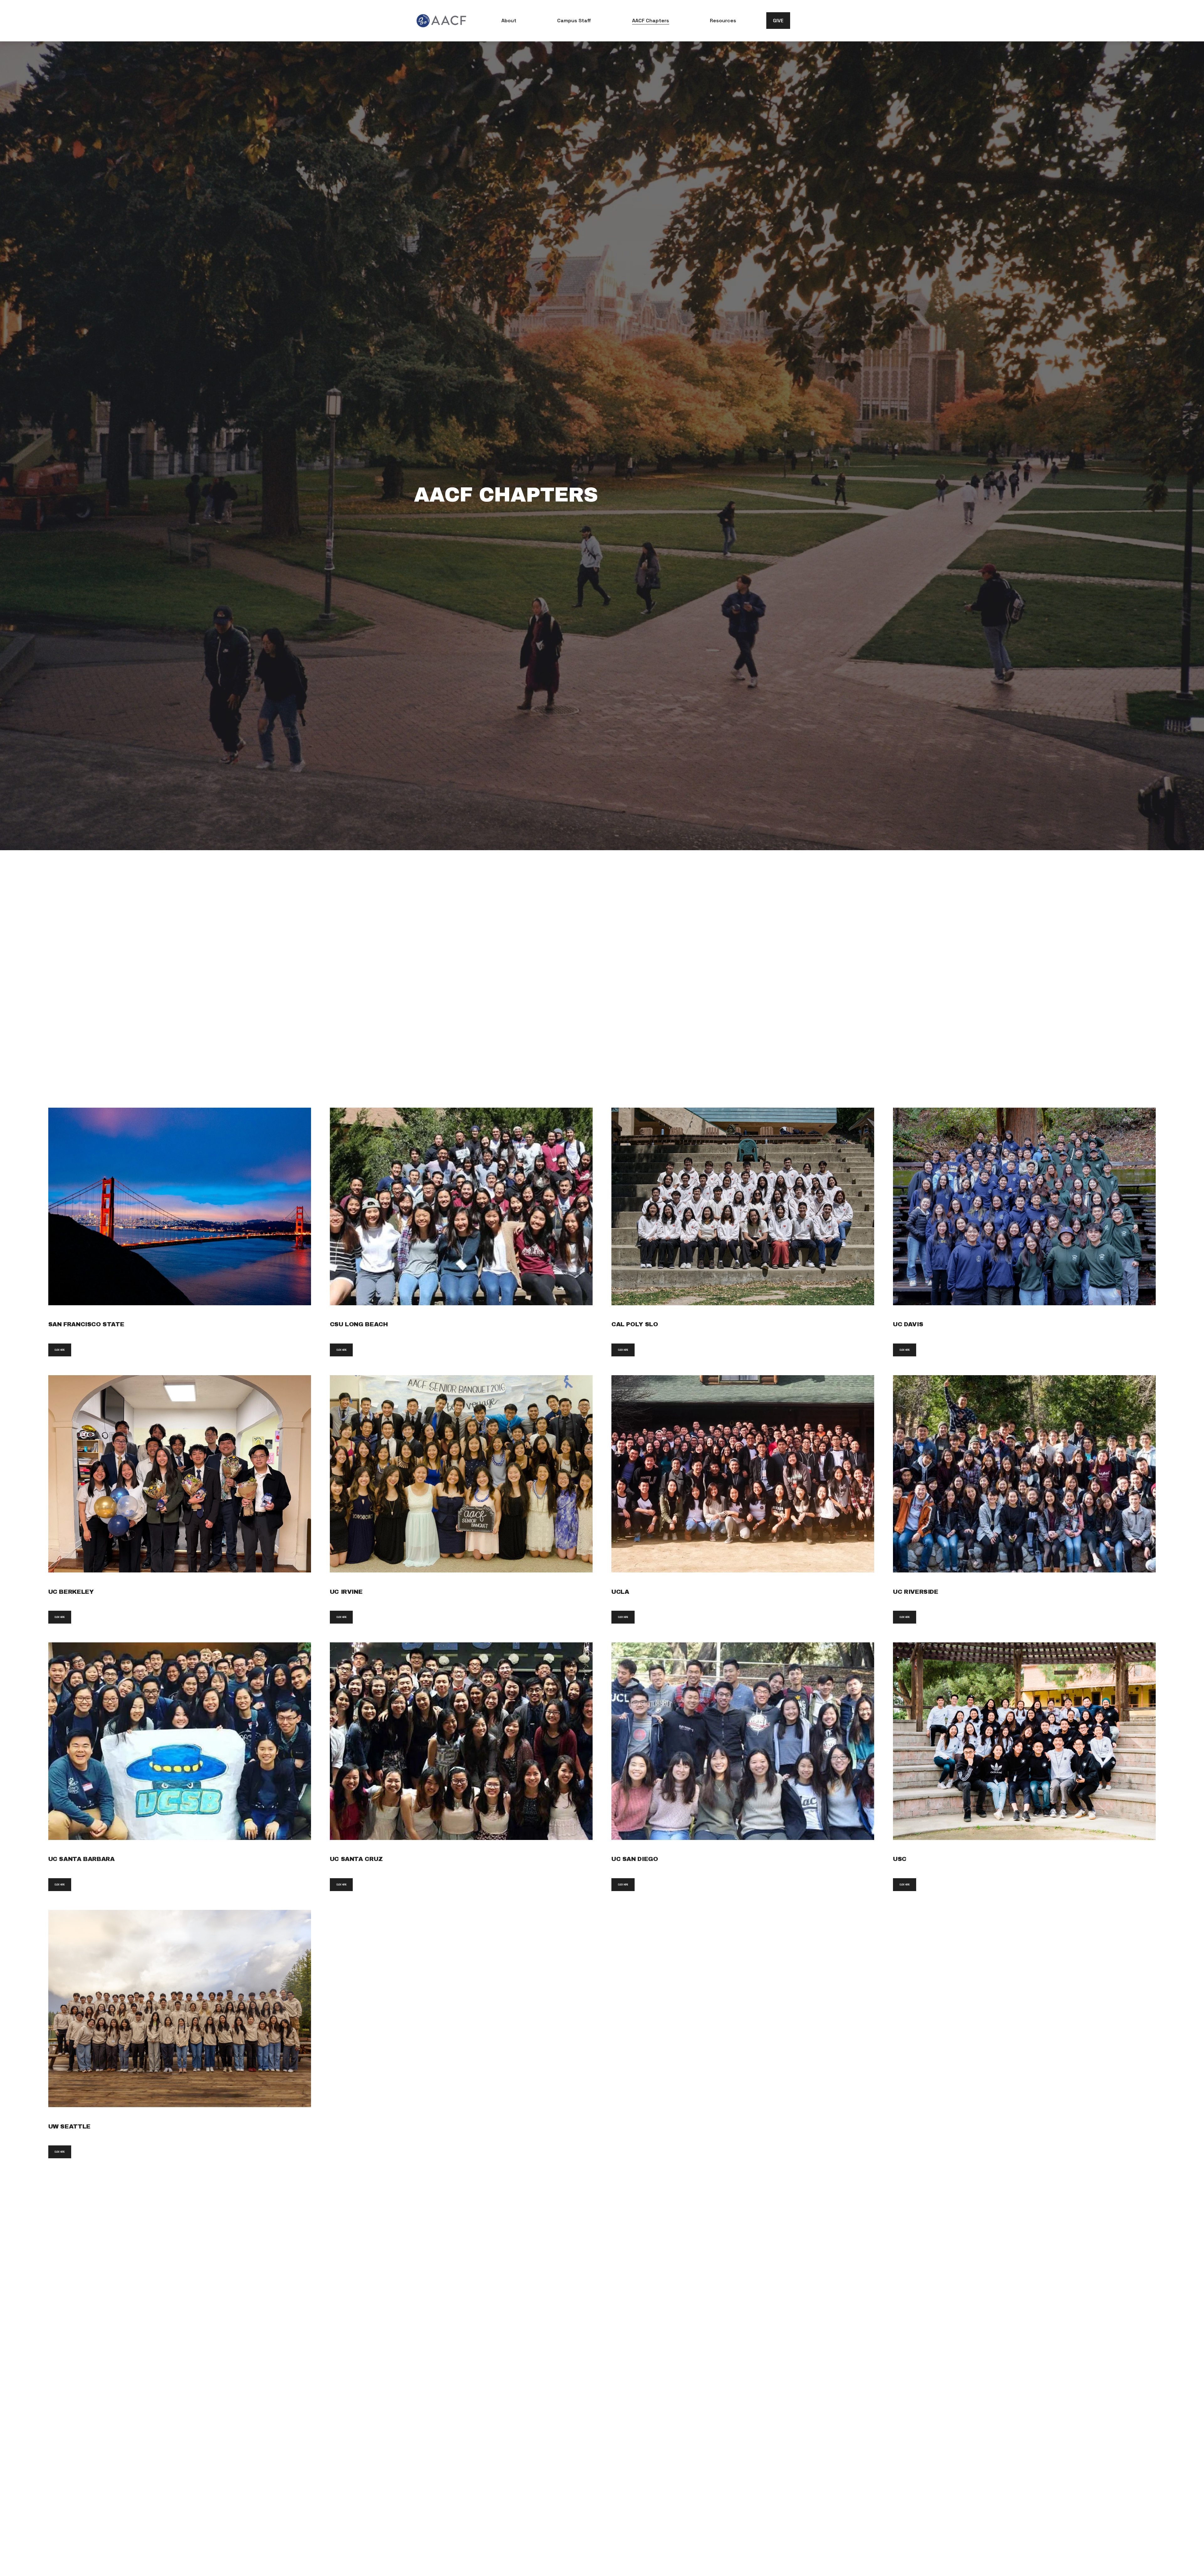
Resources (723, 21)
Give (778, 21)
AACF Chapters (651, 21)
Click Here (60, 1350)
